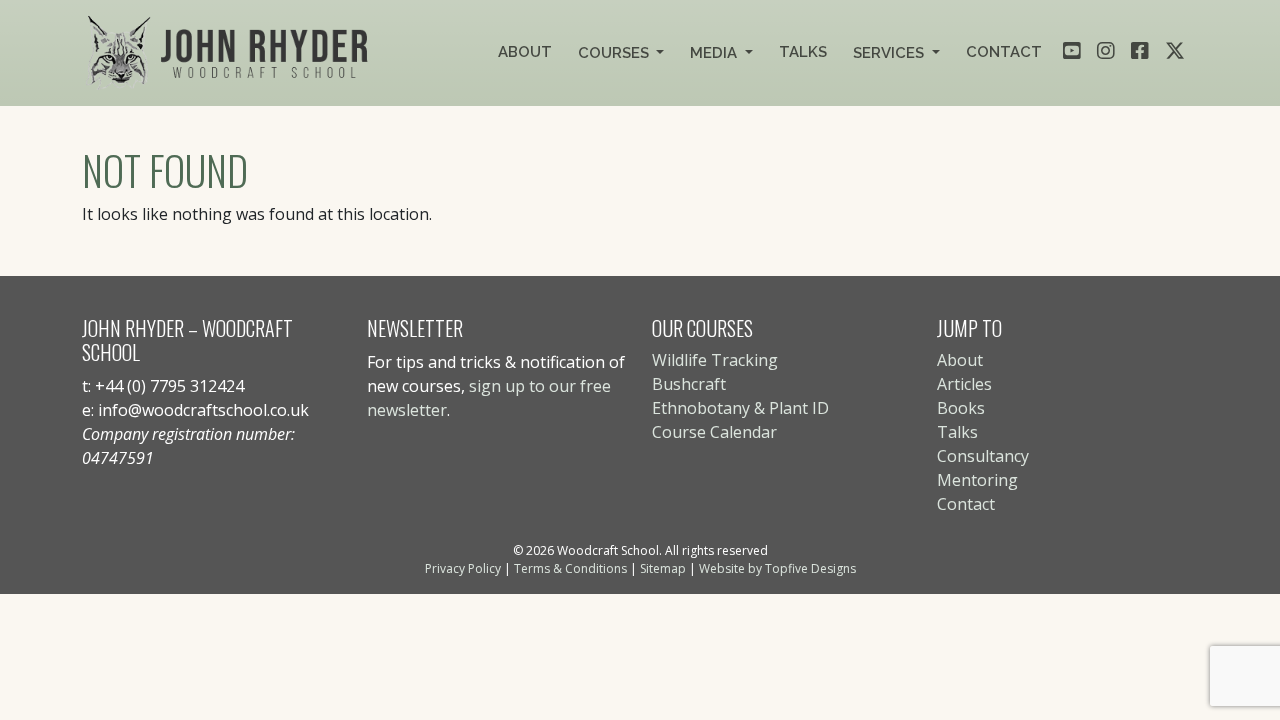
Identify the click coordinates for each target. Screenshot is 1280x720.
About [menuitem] (525, 52)
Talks (957, 432)
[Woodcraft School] (230, 53)
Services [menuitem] (890, 53)
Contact (966, 504)
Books (961, 408)
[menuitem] (1072, 49)
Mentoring (977, 480)
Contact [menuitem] (1004, 52)
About (960, 360)
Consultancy (983, 456)
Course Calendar (714, 432)
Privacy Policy (463, 568)
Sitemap (663, 568)
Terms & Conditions (570, 568)
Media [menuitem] (715, 53)
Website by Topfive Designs (777, 568)
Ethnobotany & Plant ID (740, 408)
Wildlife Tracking (715, 360)
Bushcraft (689, 384)
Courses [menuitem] (615, 53)
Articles (964, 384)
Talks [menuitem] (803, 52)
